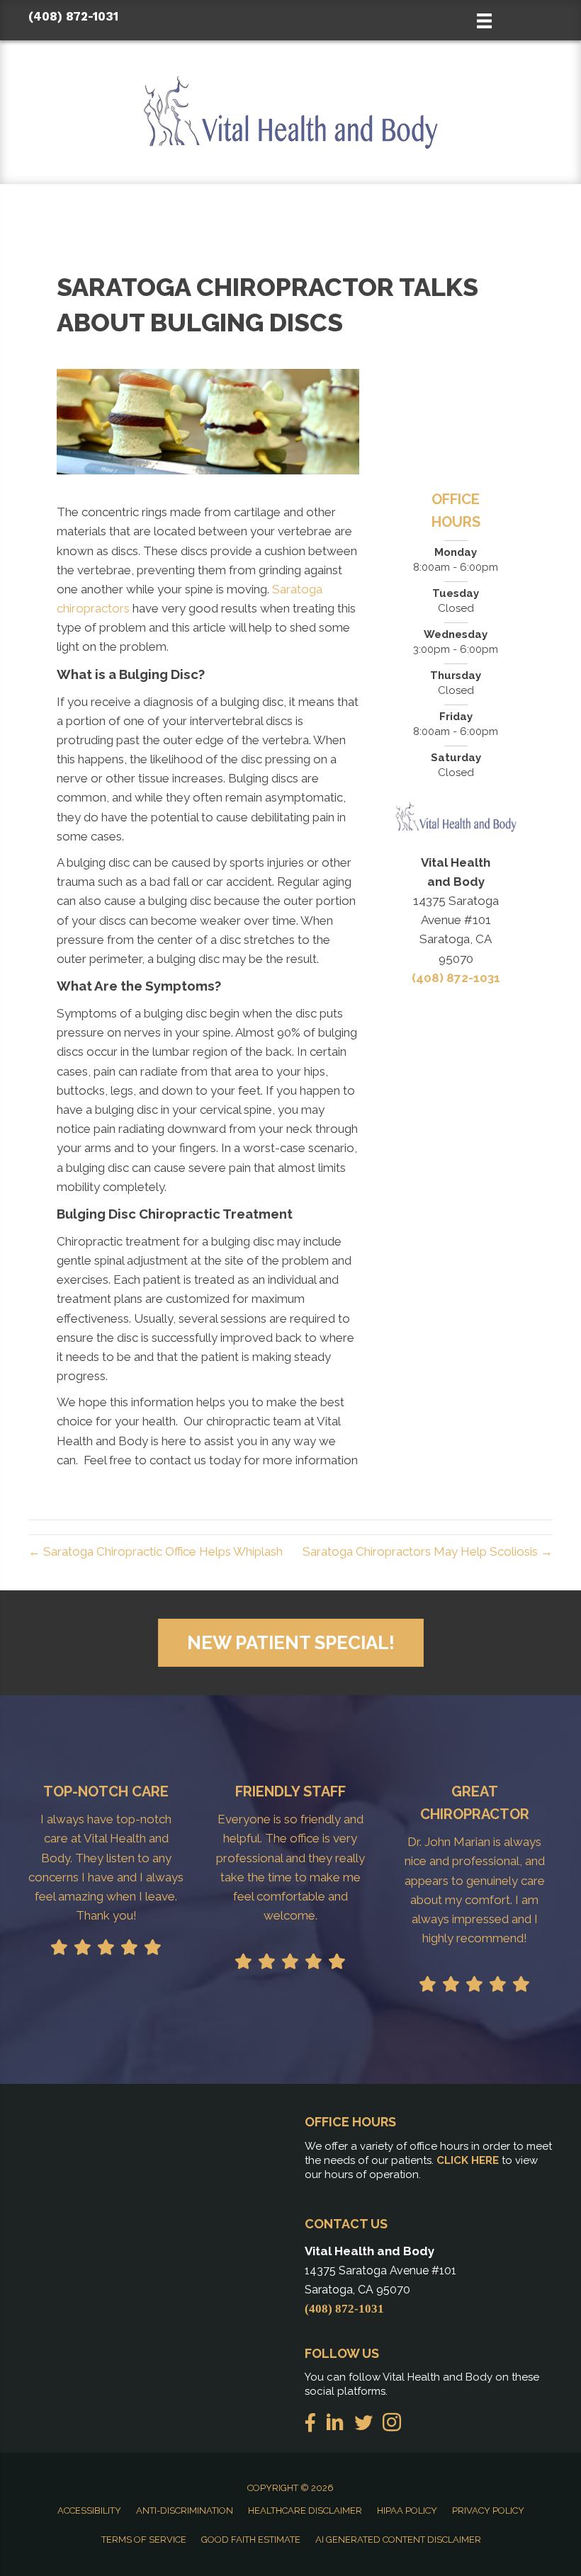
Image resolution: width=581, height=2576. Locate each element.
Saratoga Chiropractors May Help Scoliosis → (428, 1551)
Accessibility (89, 2511)
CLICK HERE (468, 2160)
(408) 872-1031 (73, 16)
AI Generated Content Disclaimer (398, 2540)
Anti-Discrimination (185, 2511)
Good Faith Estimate (251, 2540)
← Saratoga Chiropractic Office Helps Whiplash (156, 1551)
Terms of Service (144, 2540)
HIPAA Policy (407, 2511)
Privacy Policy (488, 2511)
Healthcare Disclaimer (305, 2511)
